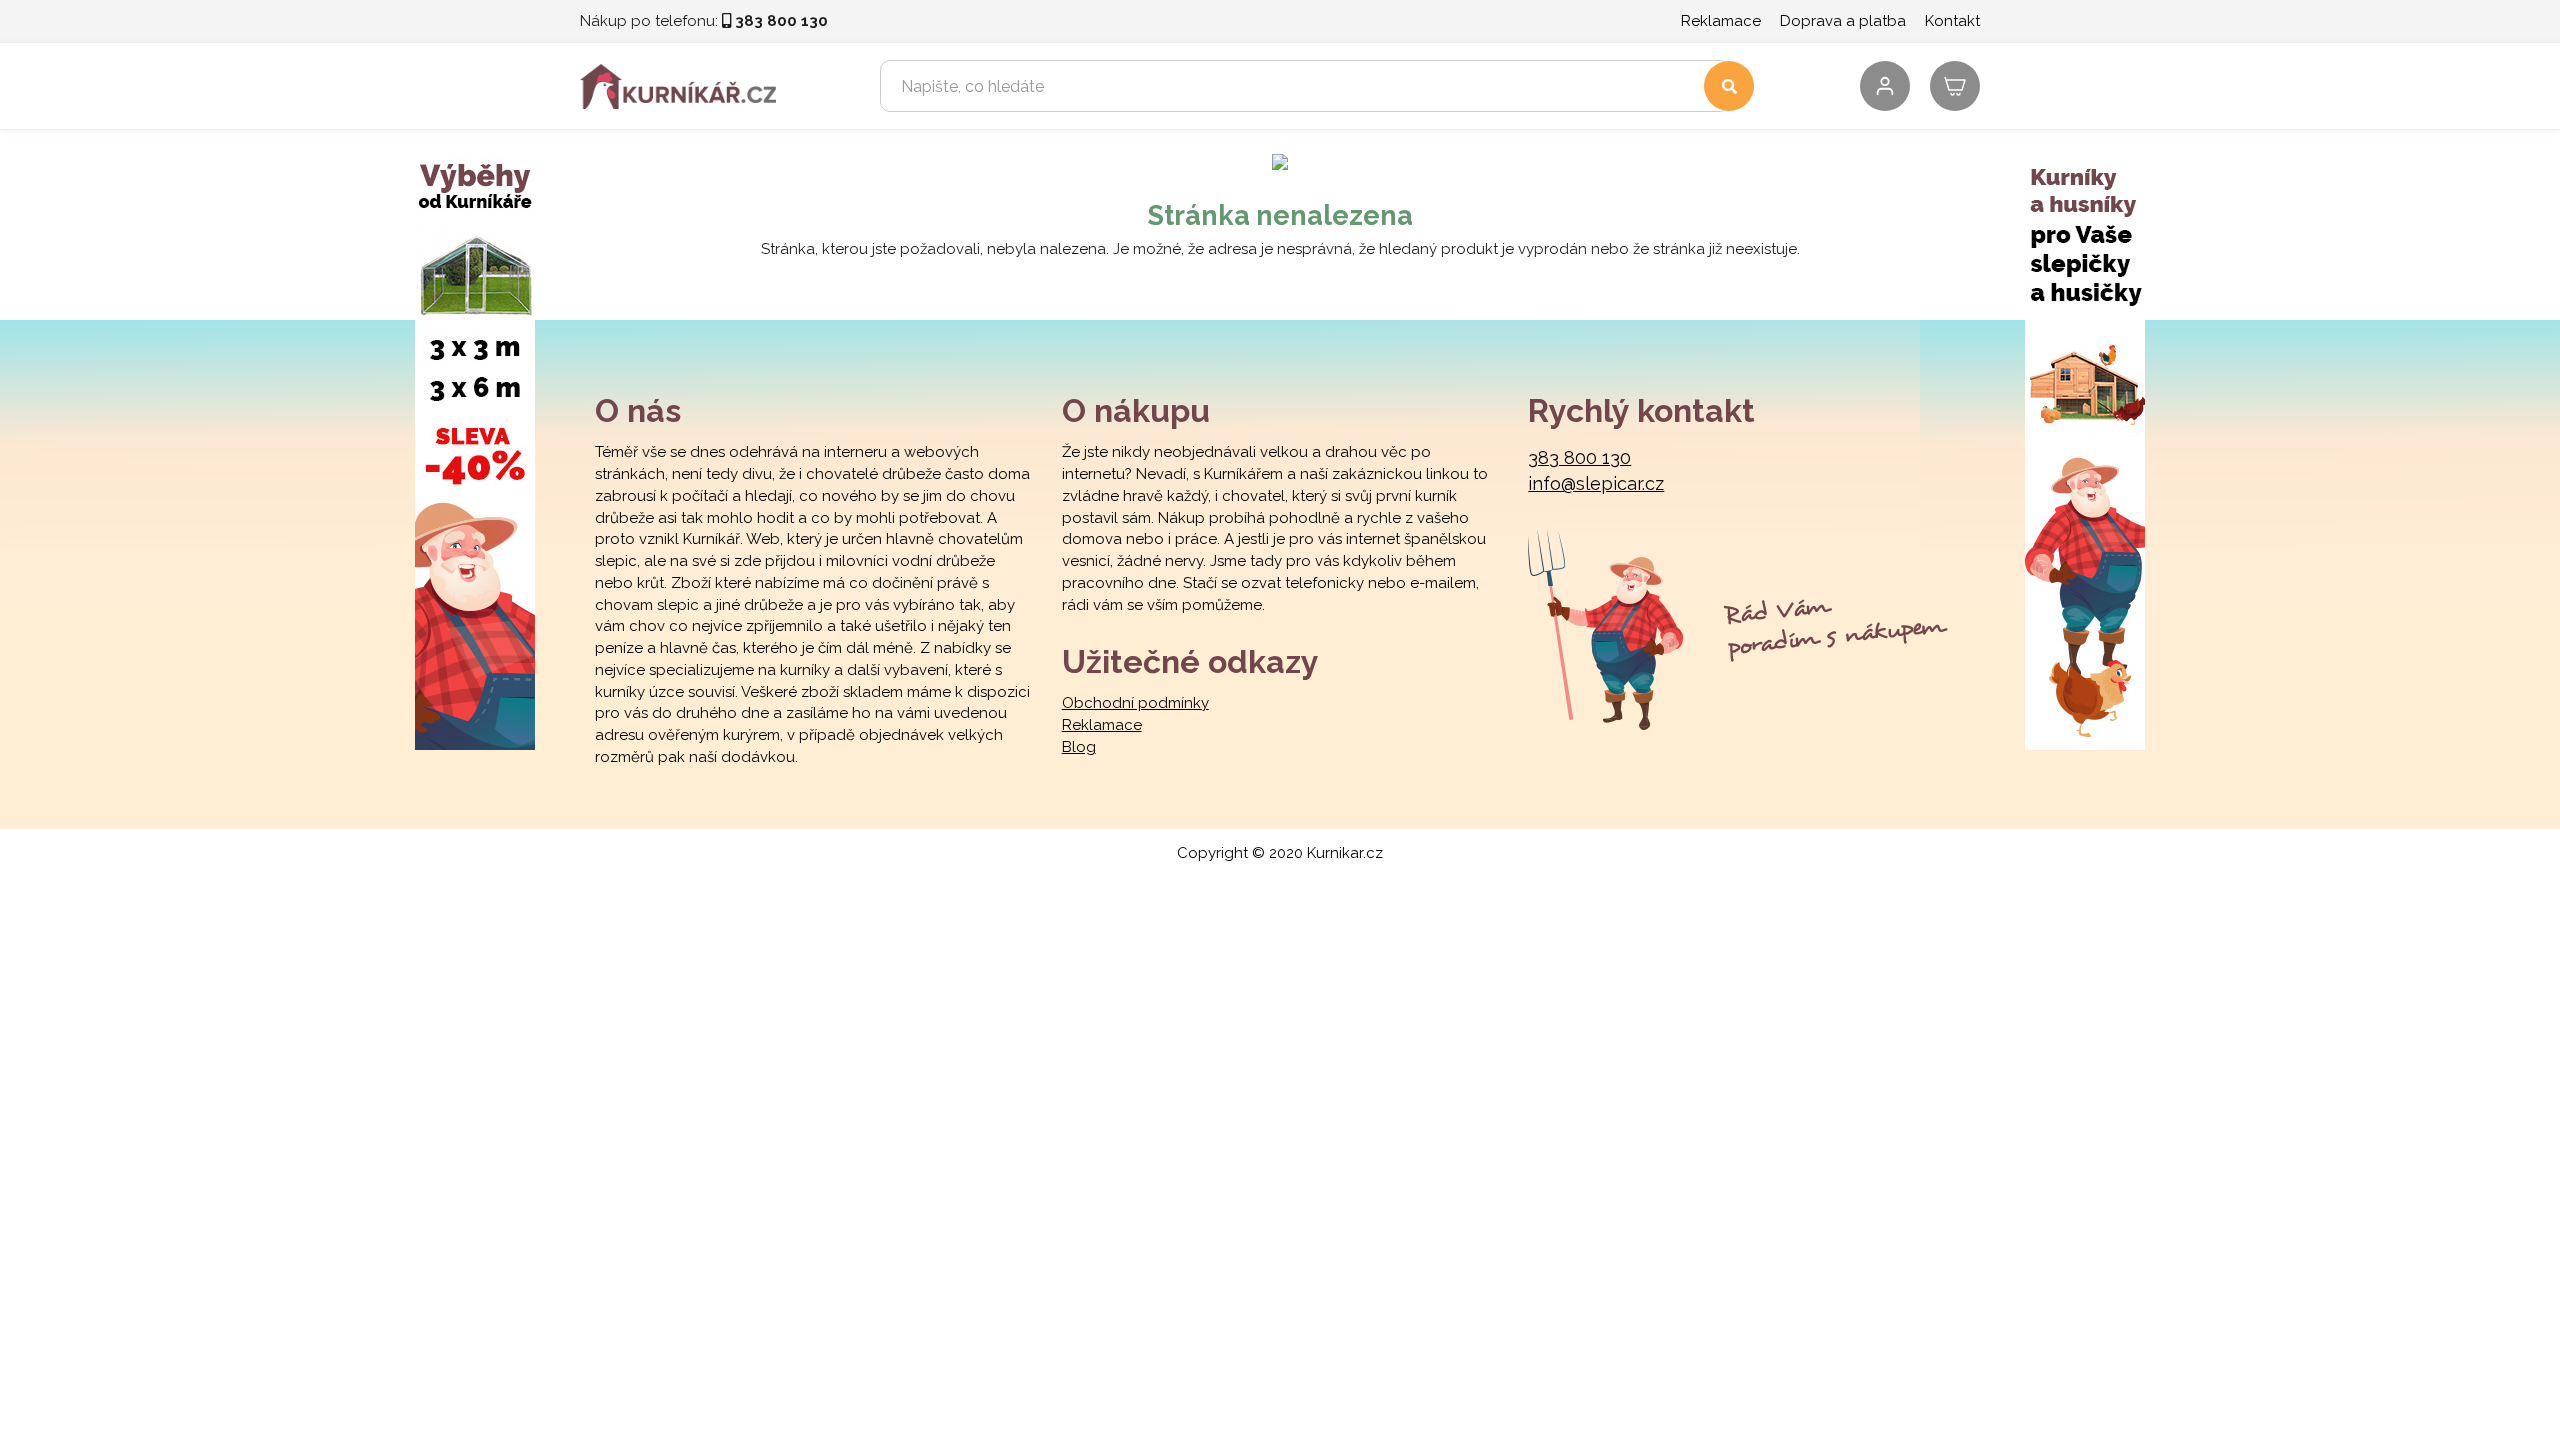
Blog (1079, 747)
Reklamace (1721, 21)
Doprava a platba (1843, 21)
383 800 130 (1579, 457)
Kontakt (1952, 21)
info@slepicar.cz (1596, 483)
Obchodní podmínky (1135, 703)
